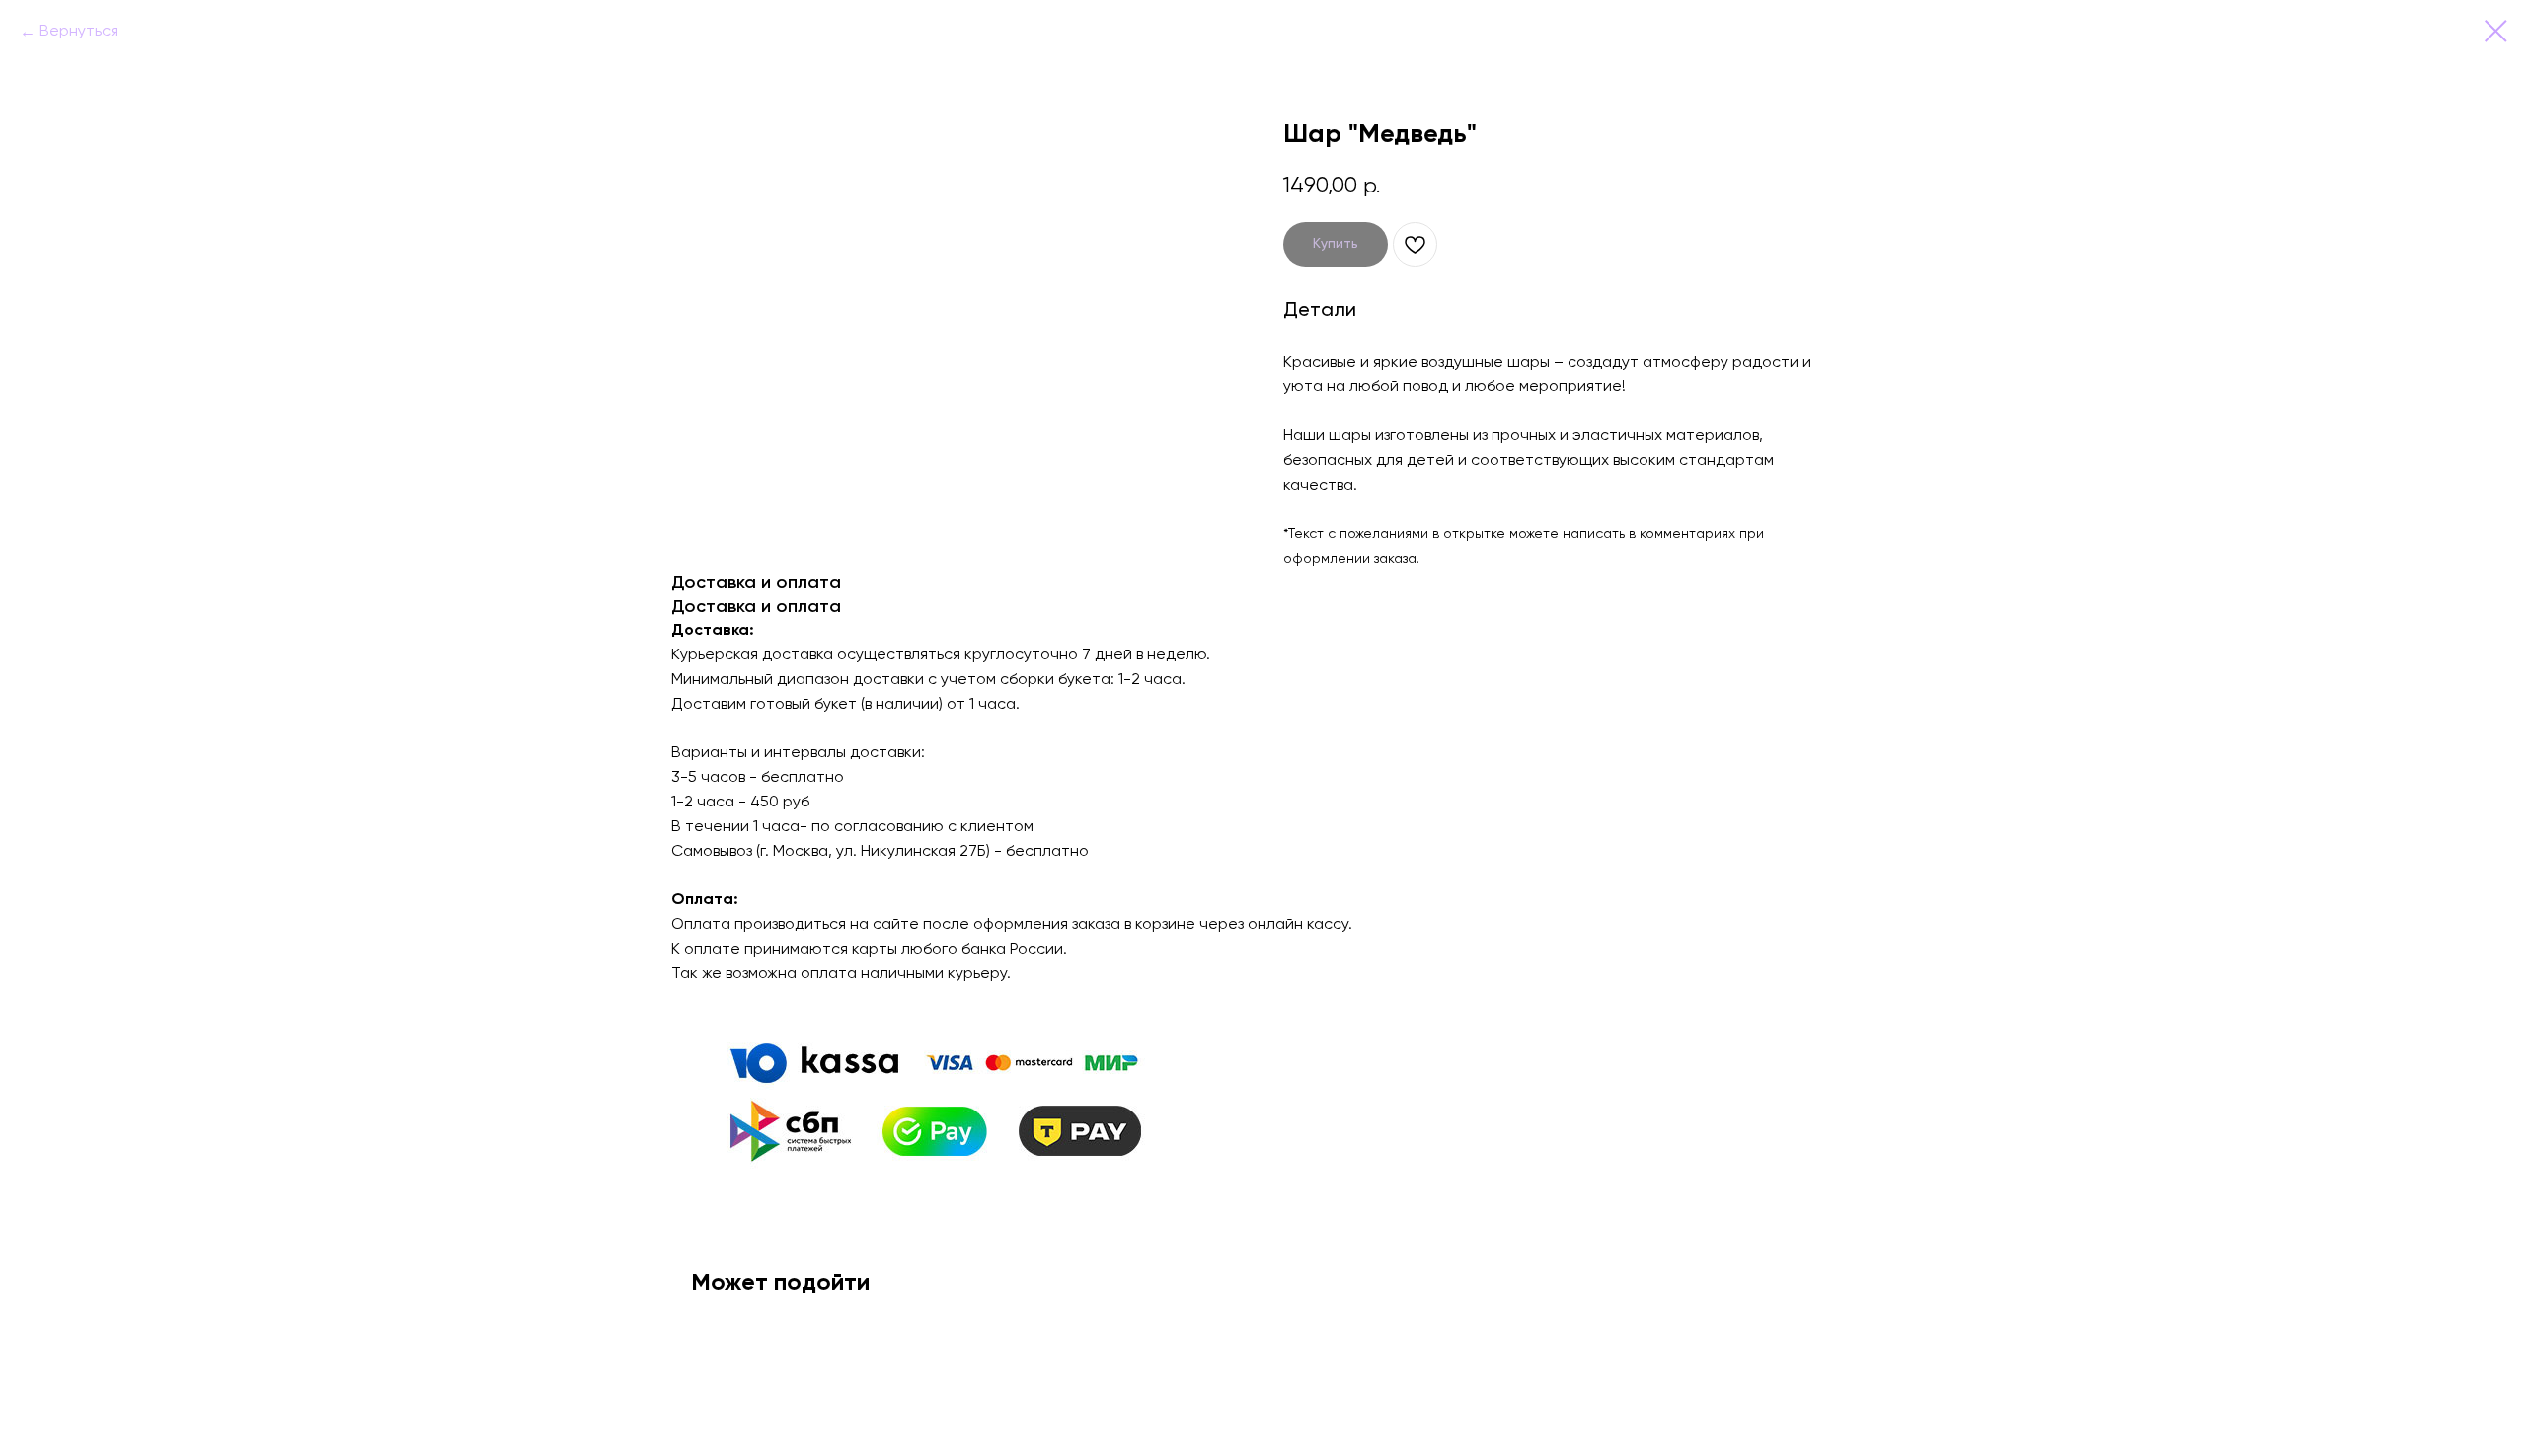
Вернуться (79, 32)
